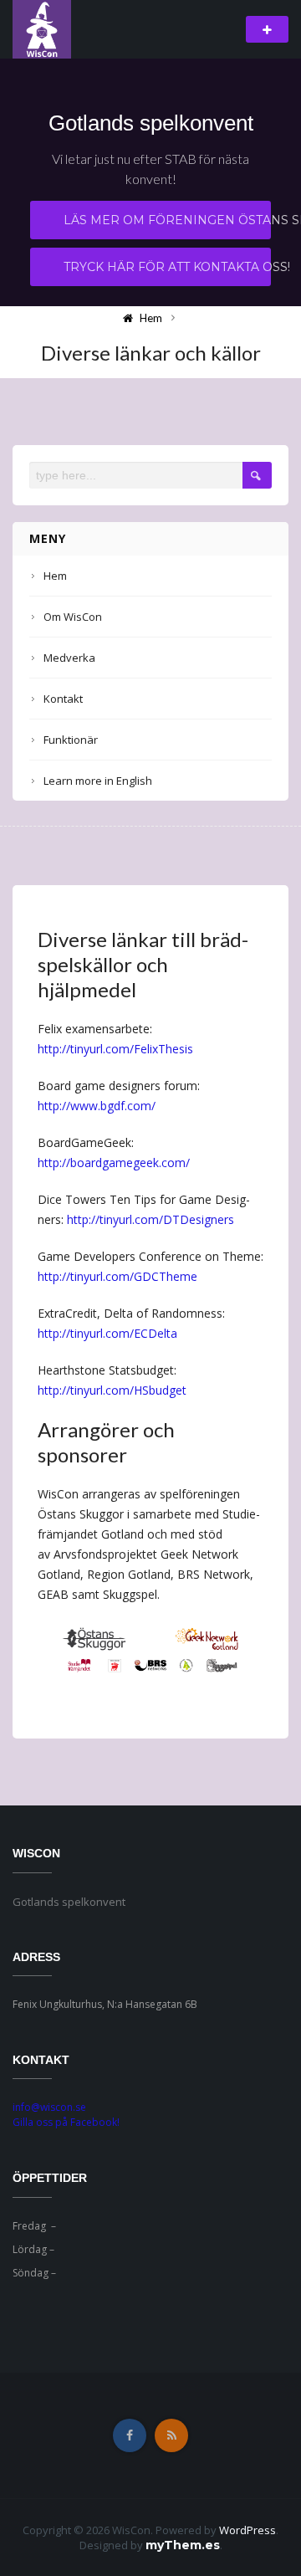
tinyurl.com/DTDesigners (167, 1219)
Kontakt (63, 699)
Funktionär (71, 740)
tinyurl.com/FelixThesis (132, 1049)
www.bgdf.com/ (113, 1106)
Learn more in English (98, 781)
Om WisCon (73, 617)
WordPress (247, 2530)
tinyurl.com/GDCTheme (134, 1276)
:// (65, 1049)
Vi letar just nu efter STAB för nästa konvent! (150, 169)
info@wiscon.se (49, 2107)
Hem (55, 576)
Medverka (69, 658)
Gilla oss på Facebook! (66, 2122)
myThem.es (183, 2545)
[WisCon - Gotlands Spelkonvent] (42, 28)
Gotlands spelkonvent (151, 123)
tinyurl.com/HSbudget (128, 1390)
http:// (54, 1106)
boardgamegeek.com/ (130, 1163)
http (48, 1049)
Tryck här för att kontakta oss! (167, 267)
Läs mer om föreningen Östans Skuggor (167, 220)
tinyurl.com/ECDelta (124, 1333)
